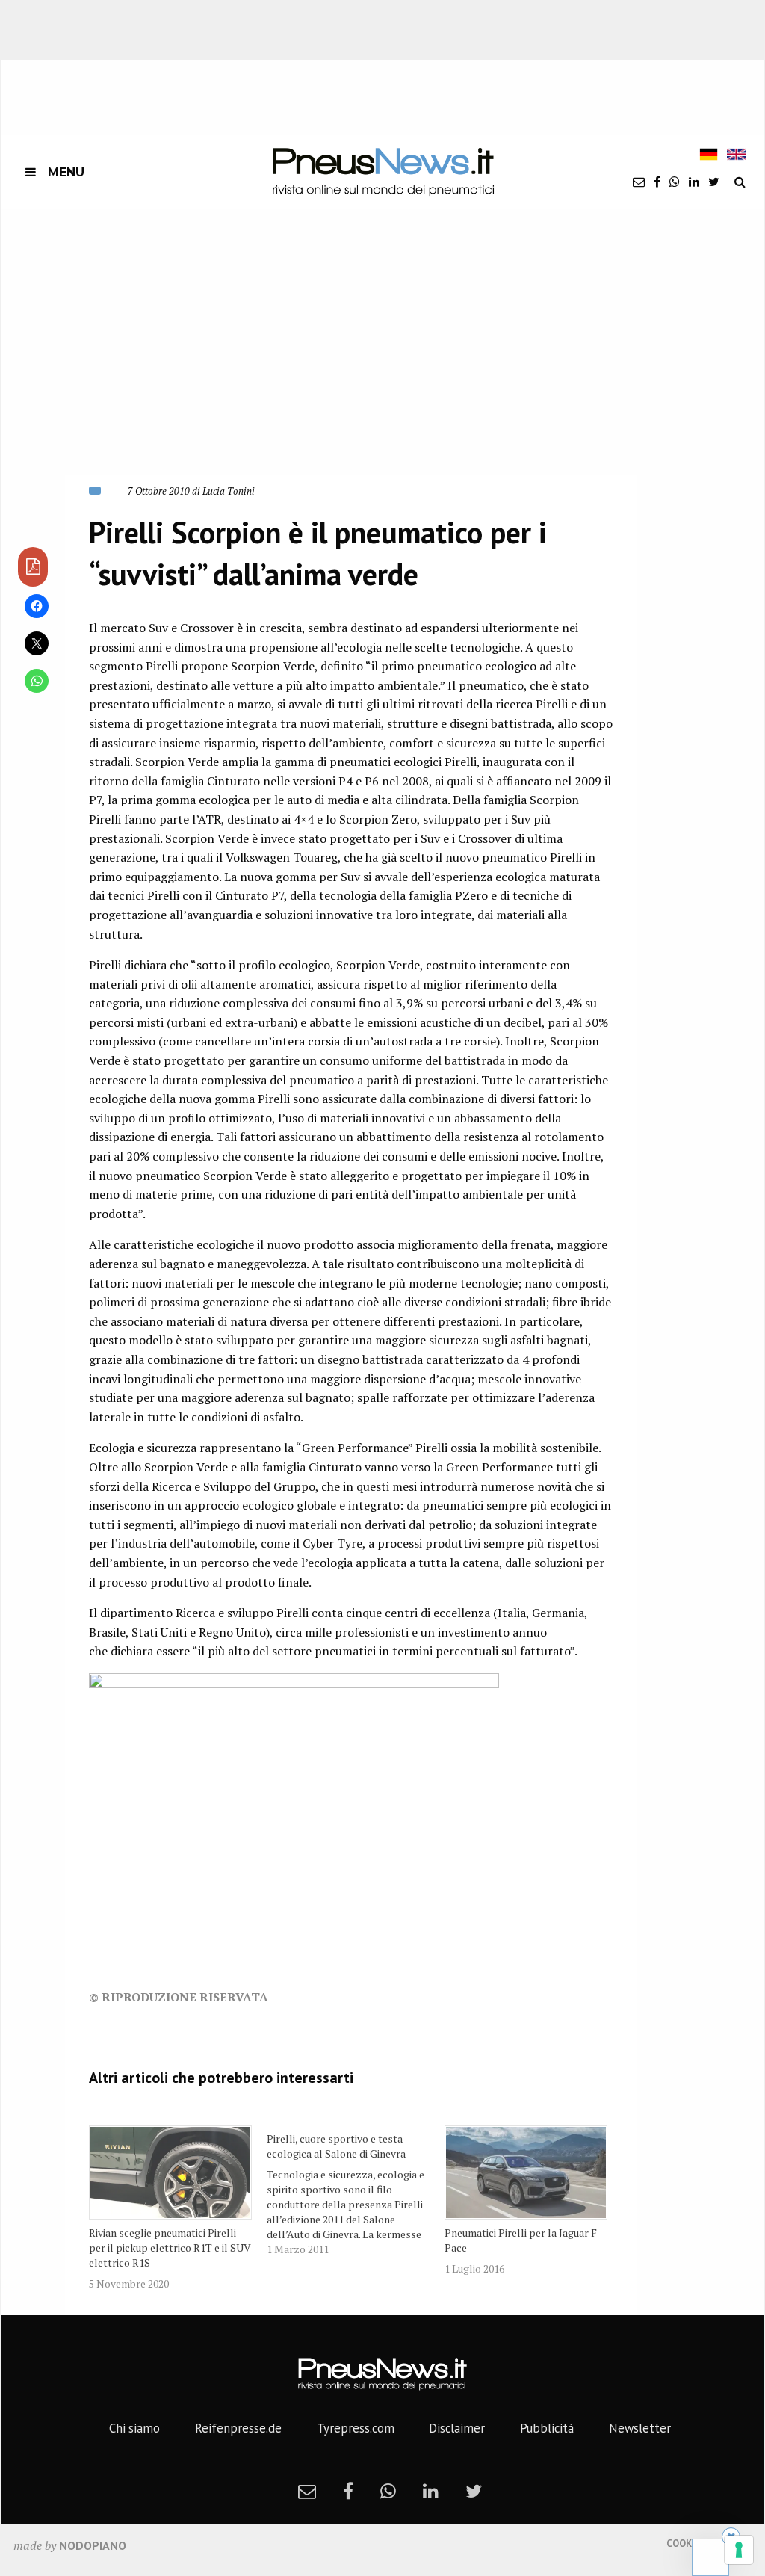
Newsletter (640, 2428)
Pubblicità (547, 2428)
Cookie (683, 2543)
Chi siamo (134, 2428)
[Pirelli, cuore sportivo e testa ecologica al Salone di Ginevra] (356, 2191)
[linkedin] (694, 182)
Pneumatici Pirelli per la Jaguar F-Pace (523, 2240)
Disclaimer (457, 2428)
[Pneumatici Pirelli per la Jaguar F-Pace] (526, 2172)
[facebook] (657, 182)
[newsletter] (639, 182)
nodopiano (93, 2545)
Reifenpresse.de (238, 2428)
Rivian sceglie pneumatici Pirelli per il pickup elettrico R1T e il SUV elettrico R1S (170, 2248)
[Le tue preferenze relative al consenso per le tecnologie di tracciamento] (739, 2550)
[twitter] (714, 182)
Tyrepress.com (356, 2428)
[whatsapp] (675, 182)
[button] (265, 359)
